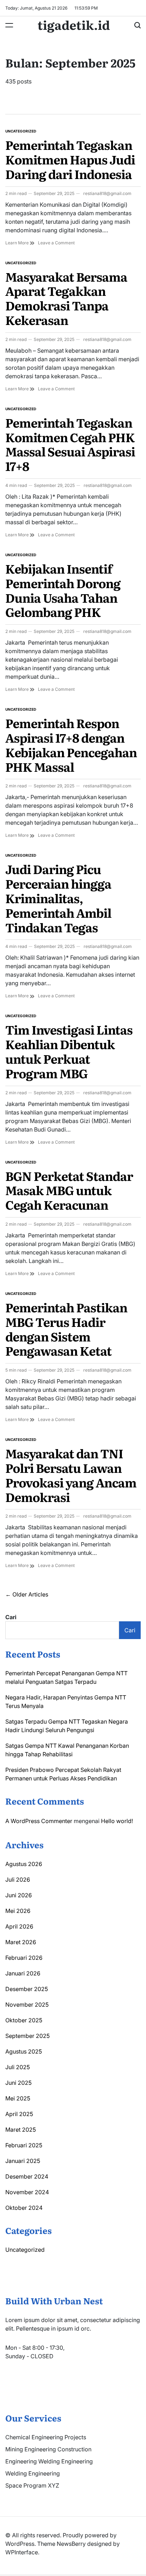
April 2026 (19, 1926)
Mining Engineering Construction (48, 2449)
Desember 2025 (27, 1989)
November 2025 (27, 2005)
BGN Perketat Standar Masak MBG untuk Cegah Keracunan (69, 1190)
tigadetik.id (74, 25)
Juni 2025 (18, 2083)
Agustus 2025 (24, 2051)
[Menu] (9, 25)
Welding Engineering (33, 2473)
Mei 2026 (18, 1911)
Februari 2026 (24, 1958)
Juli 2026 (18, 1880)
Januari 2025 (23, 2161)
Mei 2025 (18, 2098)
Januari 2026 (23, 1973)
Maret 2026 (21, 1942)
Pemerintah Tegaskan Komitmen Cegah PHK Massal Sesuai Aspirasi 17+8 (70, 444)
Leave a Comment (56, 243)
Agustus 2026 (24, 1864)
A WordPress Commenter (39, 1821)
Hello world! (117, 1821)
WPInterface (22, 2552)
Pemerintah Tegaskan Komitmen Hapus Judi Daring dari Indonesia (70, 159)
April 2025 (19, 2114)
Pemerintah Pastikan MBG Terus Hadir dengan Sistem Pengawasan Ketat (66, 1329)
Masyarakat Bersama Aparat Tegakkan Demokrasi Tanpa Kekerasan (66, 298)
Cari (11, 1617)
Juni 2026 (19, 1895)
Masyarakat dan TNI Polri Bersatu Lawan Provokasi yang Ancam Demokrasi (71, 1475)
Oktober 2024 (24, 2208)
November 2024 (27, 2192)
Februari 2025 (24, 2145)
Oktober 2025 (24, 2020)
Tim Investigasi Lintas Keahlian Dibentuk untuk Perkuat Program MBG (69, 1051)
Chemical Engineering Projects (46, 2437)
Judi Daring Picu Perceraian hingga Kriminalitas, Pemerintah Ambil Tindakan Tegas (58, 898)
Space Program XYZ (32, 2485)
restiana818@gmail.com (107, 193)
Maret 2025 (21, 2130)
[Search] (137, 25)
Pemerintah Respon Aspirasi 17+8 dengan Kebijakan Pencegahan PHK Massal (71, 744)
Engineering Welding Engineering (49, 2461)
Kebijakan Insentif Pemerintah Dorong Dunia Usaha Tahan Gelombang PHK (63, 590)
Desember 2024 (27, 2176)
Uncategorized (21, 131)
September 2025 (27, 2036)
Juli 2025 (18, 2067)
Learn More (18, 243)
